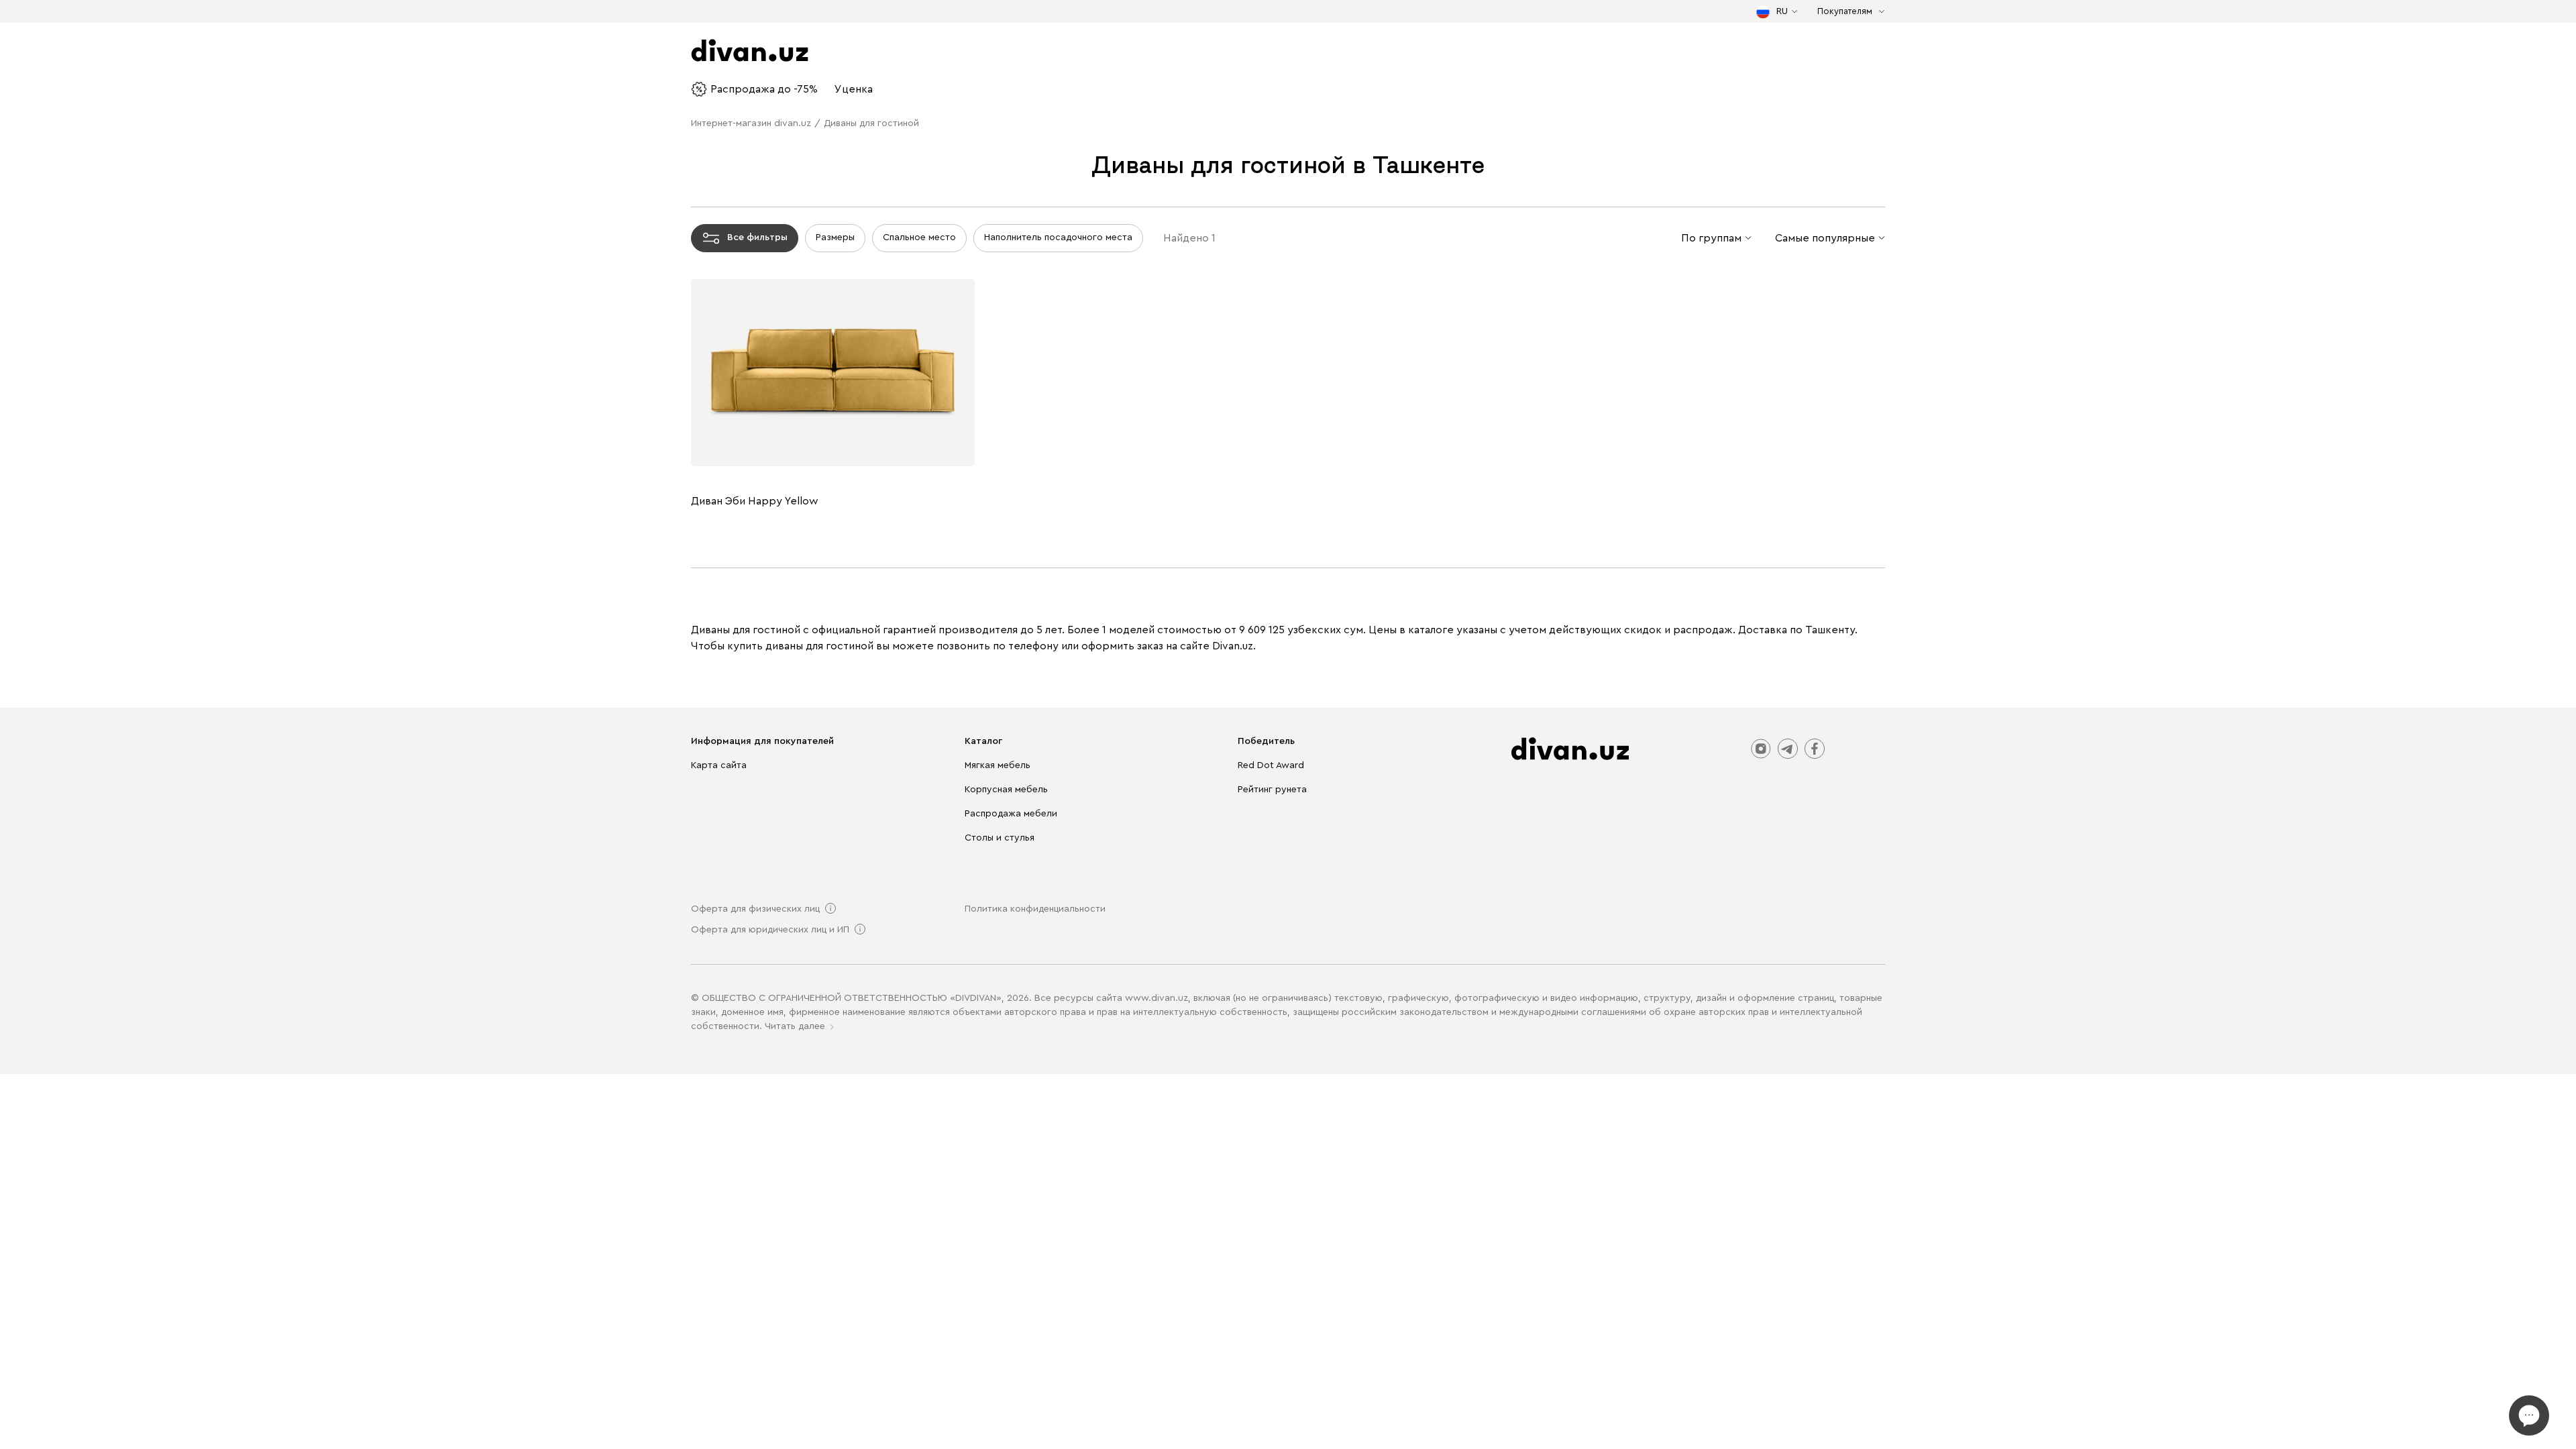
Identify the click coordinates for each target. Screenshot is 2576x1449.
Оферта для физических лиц (755, 909)
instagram (1761, 749)
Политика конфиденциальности (1035, 909)
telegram (1788, 749)
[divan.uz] (1570, 749)
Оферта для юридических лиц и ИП (770, 930)
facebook (1815, 749)
